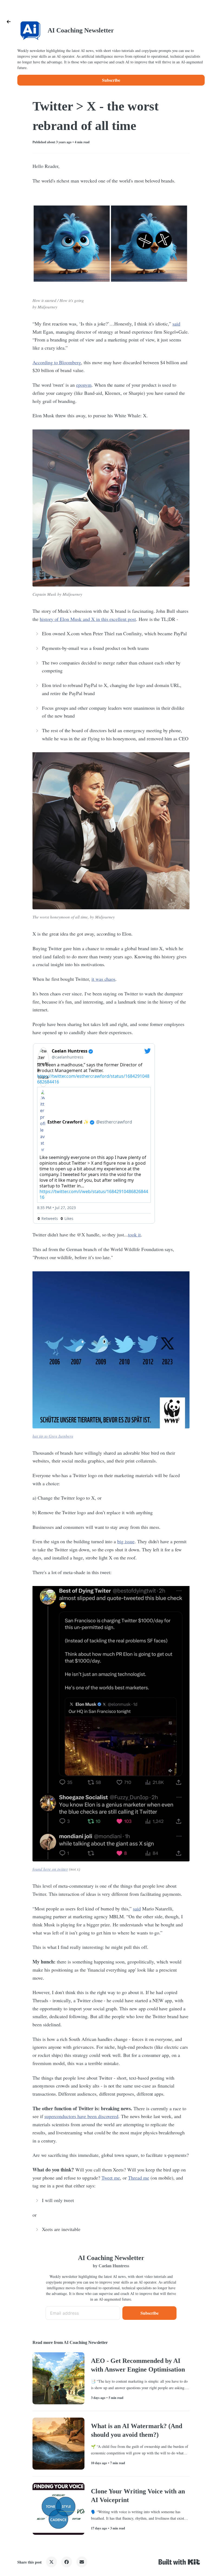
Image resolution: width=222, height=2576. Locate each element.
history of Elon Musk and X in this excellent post (88, 619)
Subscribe (111, 80)
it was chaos (104, 979)
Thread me (139, 2178)
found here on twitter (50, 1869)
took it (134, 1235)
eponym (84, 385)
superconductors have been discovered (81, 2116)
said (176, 324)
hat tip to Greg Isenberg (53, 1436)
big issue (126, 1541)
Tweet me (111, 2178)
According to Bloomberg (57, 362)
